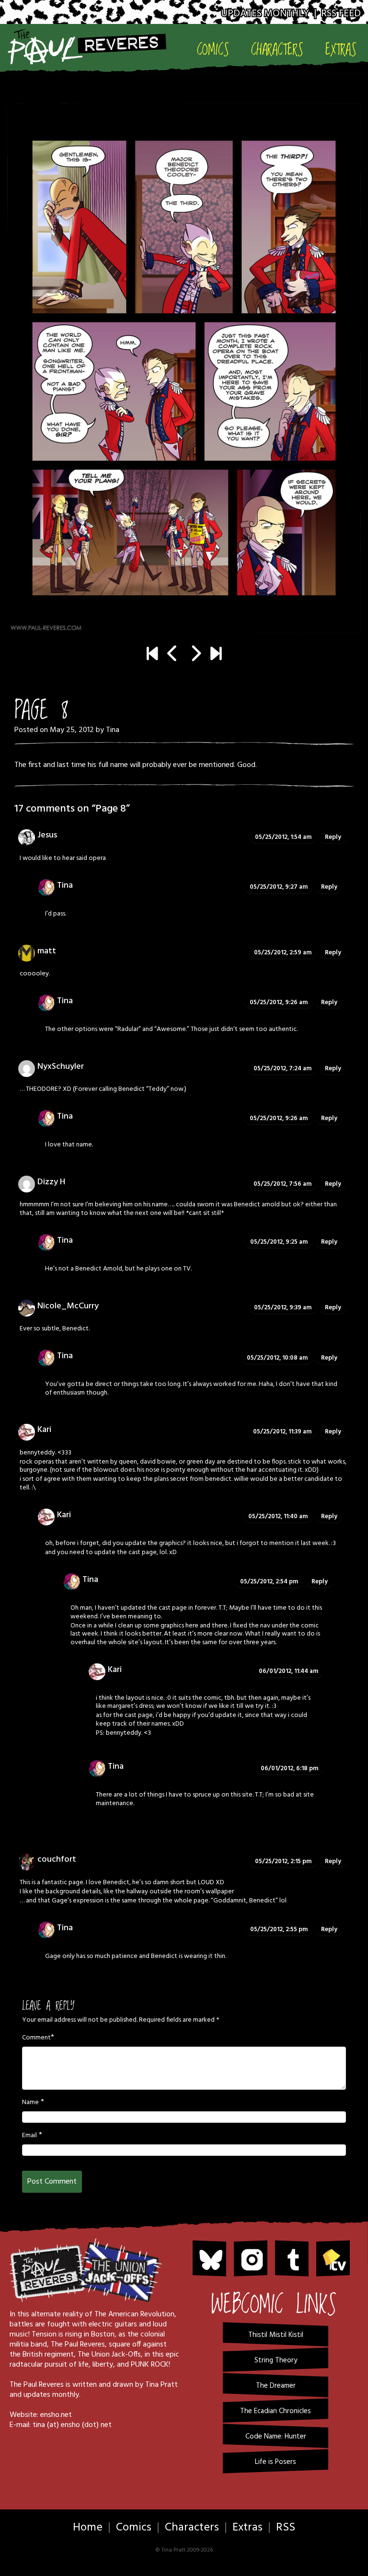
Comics (213, 50)
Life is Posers (276, 2462)
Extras (341, 50)
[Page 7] (173, 655)
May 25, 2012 (72, 730)
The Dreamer (276, 2386)
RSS (286, 2528)
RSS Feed (341, 14)
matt (47, 951)
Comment (36, 2038)
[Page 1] (152, 655)
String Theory (276, 2360)
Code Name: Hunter (276, 2437)
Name (30, 2103)
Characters (277, 50)
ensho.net (56, 2415)
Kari (44, 1430)
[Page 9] (184, 368)
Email (29, 2136)
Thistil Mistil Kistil (276, 2335)
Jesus (47, 835)
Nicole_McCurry (68, 1306)
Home (88, 2528)
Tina (113, 730)
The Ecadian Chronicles (276, 2411)
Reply (333, 837)
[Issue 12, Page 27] (216, 655)
